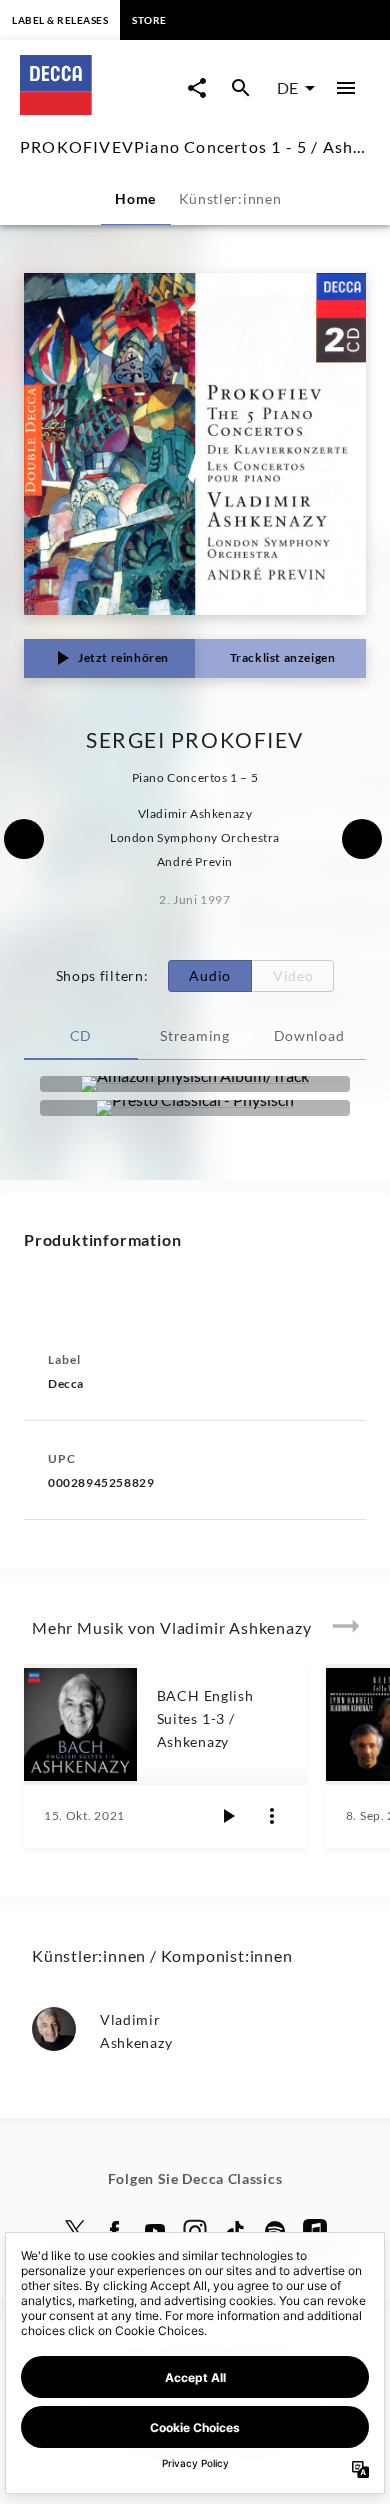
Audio (210, 975)
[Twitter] (75, 2231)
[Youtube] (155, 2231)
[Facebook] (115, 2231)
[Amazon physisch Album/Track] (195, 1084)
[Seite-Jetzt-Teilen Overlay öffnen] (197, 88)
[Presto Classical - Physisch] (195, 1108)
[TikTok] (235, 2231)
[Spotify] (275, 2231)
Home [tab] (135, 198)
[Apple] (315, 2231)
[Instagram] (195, 2231)
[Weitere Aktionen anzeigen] (272, 1816)
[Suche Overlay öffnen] (241, 88)
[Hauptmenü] (346, 88)
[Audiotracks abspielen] (228, 1816)
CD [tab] (81, 1035)
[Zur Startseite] (98, 108)
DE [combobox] (287, 87)
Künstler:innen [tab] (230, 198)
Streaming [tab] (194, 1035)
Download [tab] (309, 1035)
